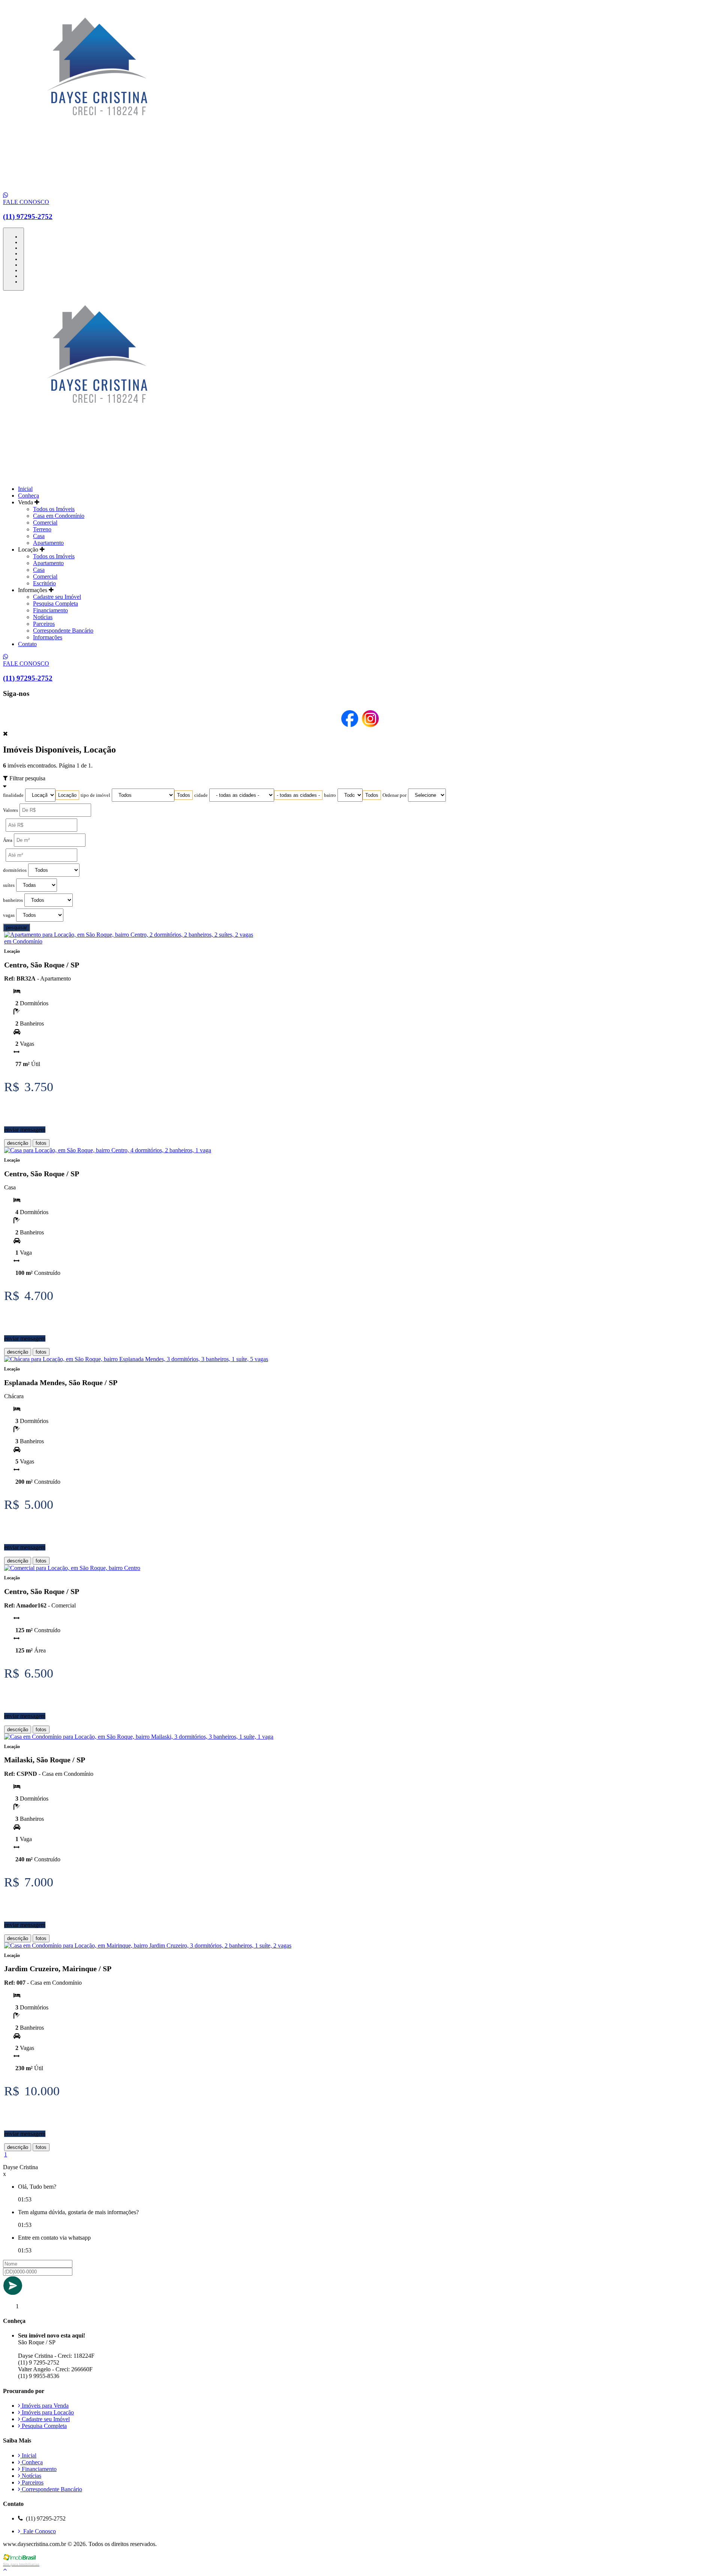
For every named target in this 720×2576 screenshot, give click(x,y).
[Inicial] (97, 188)
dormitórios (15, 870)
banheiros (13, 900)
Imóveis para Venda (44, 2406)
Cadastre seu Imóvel (57, 597)
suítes (9, 885)
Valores (10, 810)
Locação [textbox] (67, 795)
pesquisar (16, 927)
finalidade (13, 795)
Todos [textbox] (184, 795)
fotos (41, 1143)
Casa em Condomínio (59, 516)
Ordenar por (394, 795)
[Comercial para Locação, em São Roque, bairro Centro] (72, 1568)
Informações (48, 637)
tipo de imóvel (95, 795)
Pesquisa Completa (55, 604)
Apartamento (48, 543)
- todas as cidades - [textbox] (298, 795)
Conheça (28, 496)
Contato (27, 644)
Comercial (45, 523)
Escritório (44, 583)
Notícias (43, 617)
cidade (201, 795)
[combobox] (67, 795)
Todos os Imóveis (54, 509)
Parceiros (44, 624)
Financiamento (50, 610)
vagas (9, 915)
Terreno (42, 529)
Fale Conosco (38, 2531)
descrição (18, 1143)
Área (8, 840)
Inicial (25, 489)
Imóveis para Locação (47, 2412)
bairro (330, 795)
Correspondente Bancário (63, 631)
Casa (39, 536)
